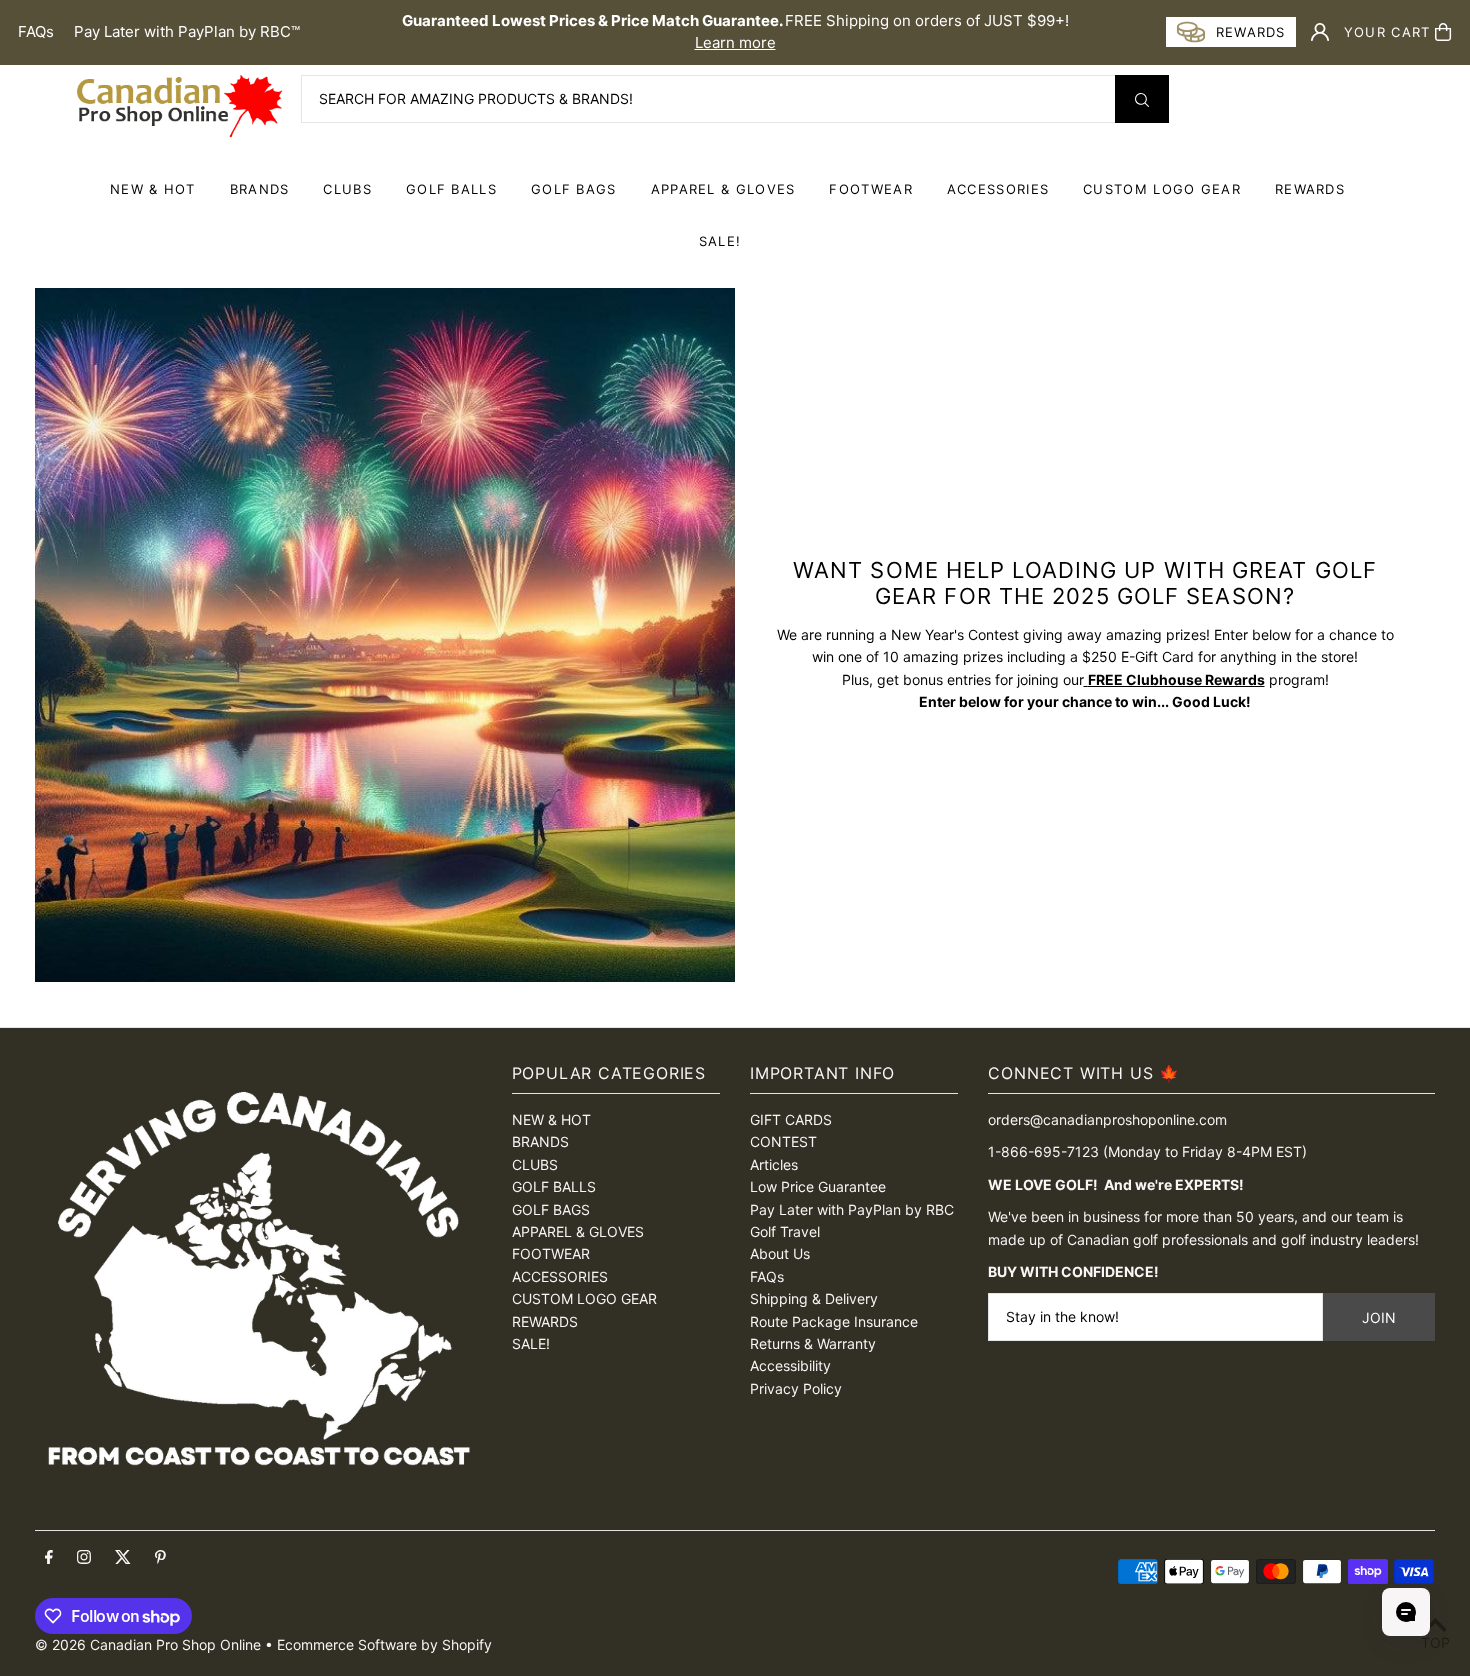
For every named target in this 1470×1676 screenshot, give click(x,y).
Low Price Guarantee (818, 1186)
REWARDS (545, 1321)
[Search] (1142, 99)
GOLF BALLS (451, 189)
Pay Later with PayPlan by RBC (852, 1209)
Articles (774, 1164)
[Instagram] (84, 1558)
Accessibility (790, 1365)
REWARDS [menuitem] (1310, 189)
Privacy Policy (796, 1388)
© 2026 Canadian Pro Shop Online (148, 1644)
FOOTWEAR (870, 189)
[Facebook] (49, 1558)
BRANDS (260, 189)
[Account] (1320, 32)
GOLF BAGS (574, 189)
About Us (780, 1253)
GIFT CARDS (791, 1119)
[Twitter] (123, 1558)
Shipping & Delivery (814, 1298)
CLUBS (347, 189)
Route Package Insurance (834, 1321)
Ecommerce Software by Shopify (384, 1644)
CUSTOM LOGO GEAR (1162, 189)
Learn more (735, 42)
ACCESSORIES (998, 189)
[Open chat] (1406, 1612)
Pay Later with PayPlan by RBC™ (187, 31)
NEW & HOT (153, 189)
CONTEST (783, 1141)
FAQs (36, 31)
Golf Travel (785, 1231)
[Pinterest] (160, 1558)
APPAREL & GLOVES (723, 189)
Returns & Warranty (813, 1343)
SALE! (720, 241)
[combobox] (735, 99)
